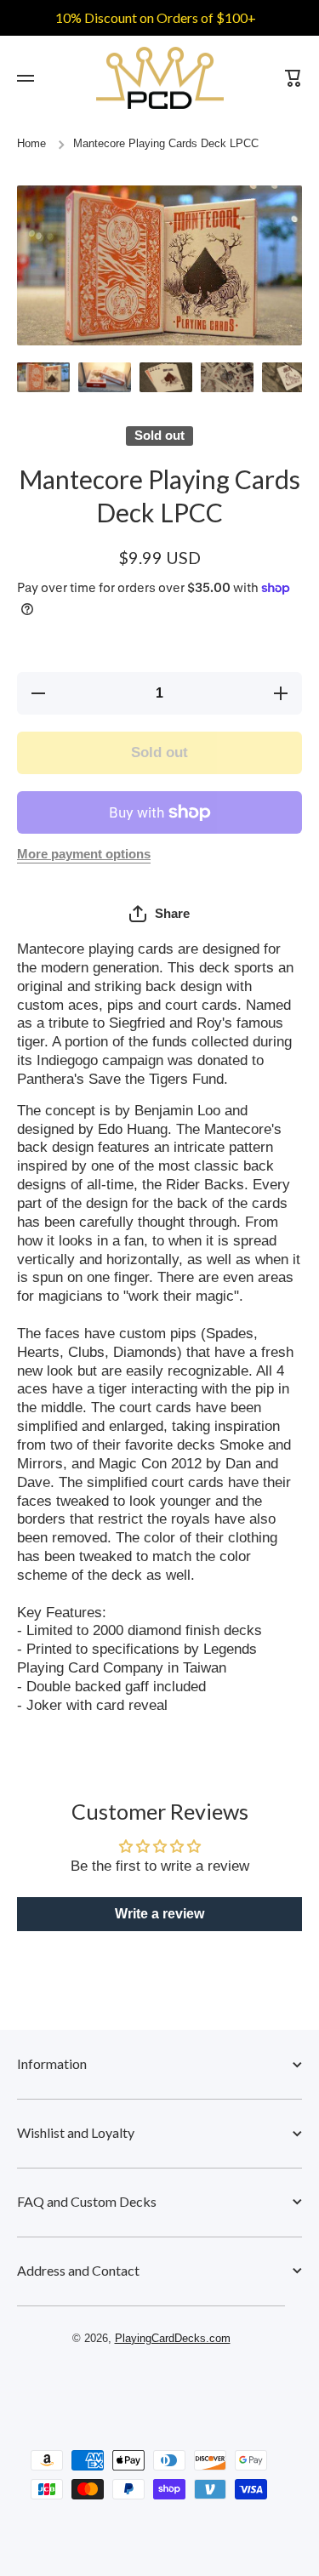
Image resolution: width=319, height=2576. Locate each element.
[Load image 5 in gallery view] (288, 377)
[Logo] (160, 78)
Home (31, 144)
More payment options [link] (84, 854)
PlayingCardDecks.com (173, 2339)
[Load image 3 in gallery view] (166, 377)
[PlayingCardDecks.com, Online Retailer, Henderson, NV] (151, 2387)
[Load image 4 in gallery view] (227, 377)
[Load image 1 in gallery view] (43, 377)
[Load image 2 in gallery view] (105, 377)
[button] (159, 914)
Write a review (159, 1914)
